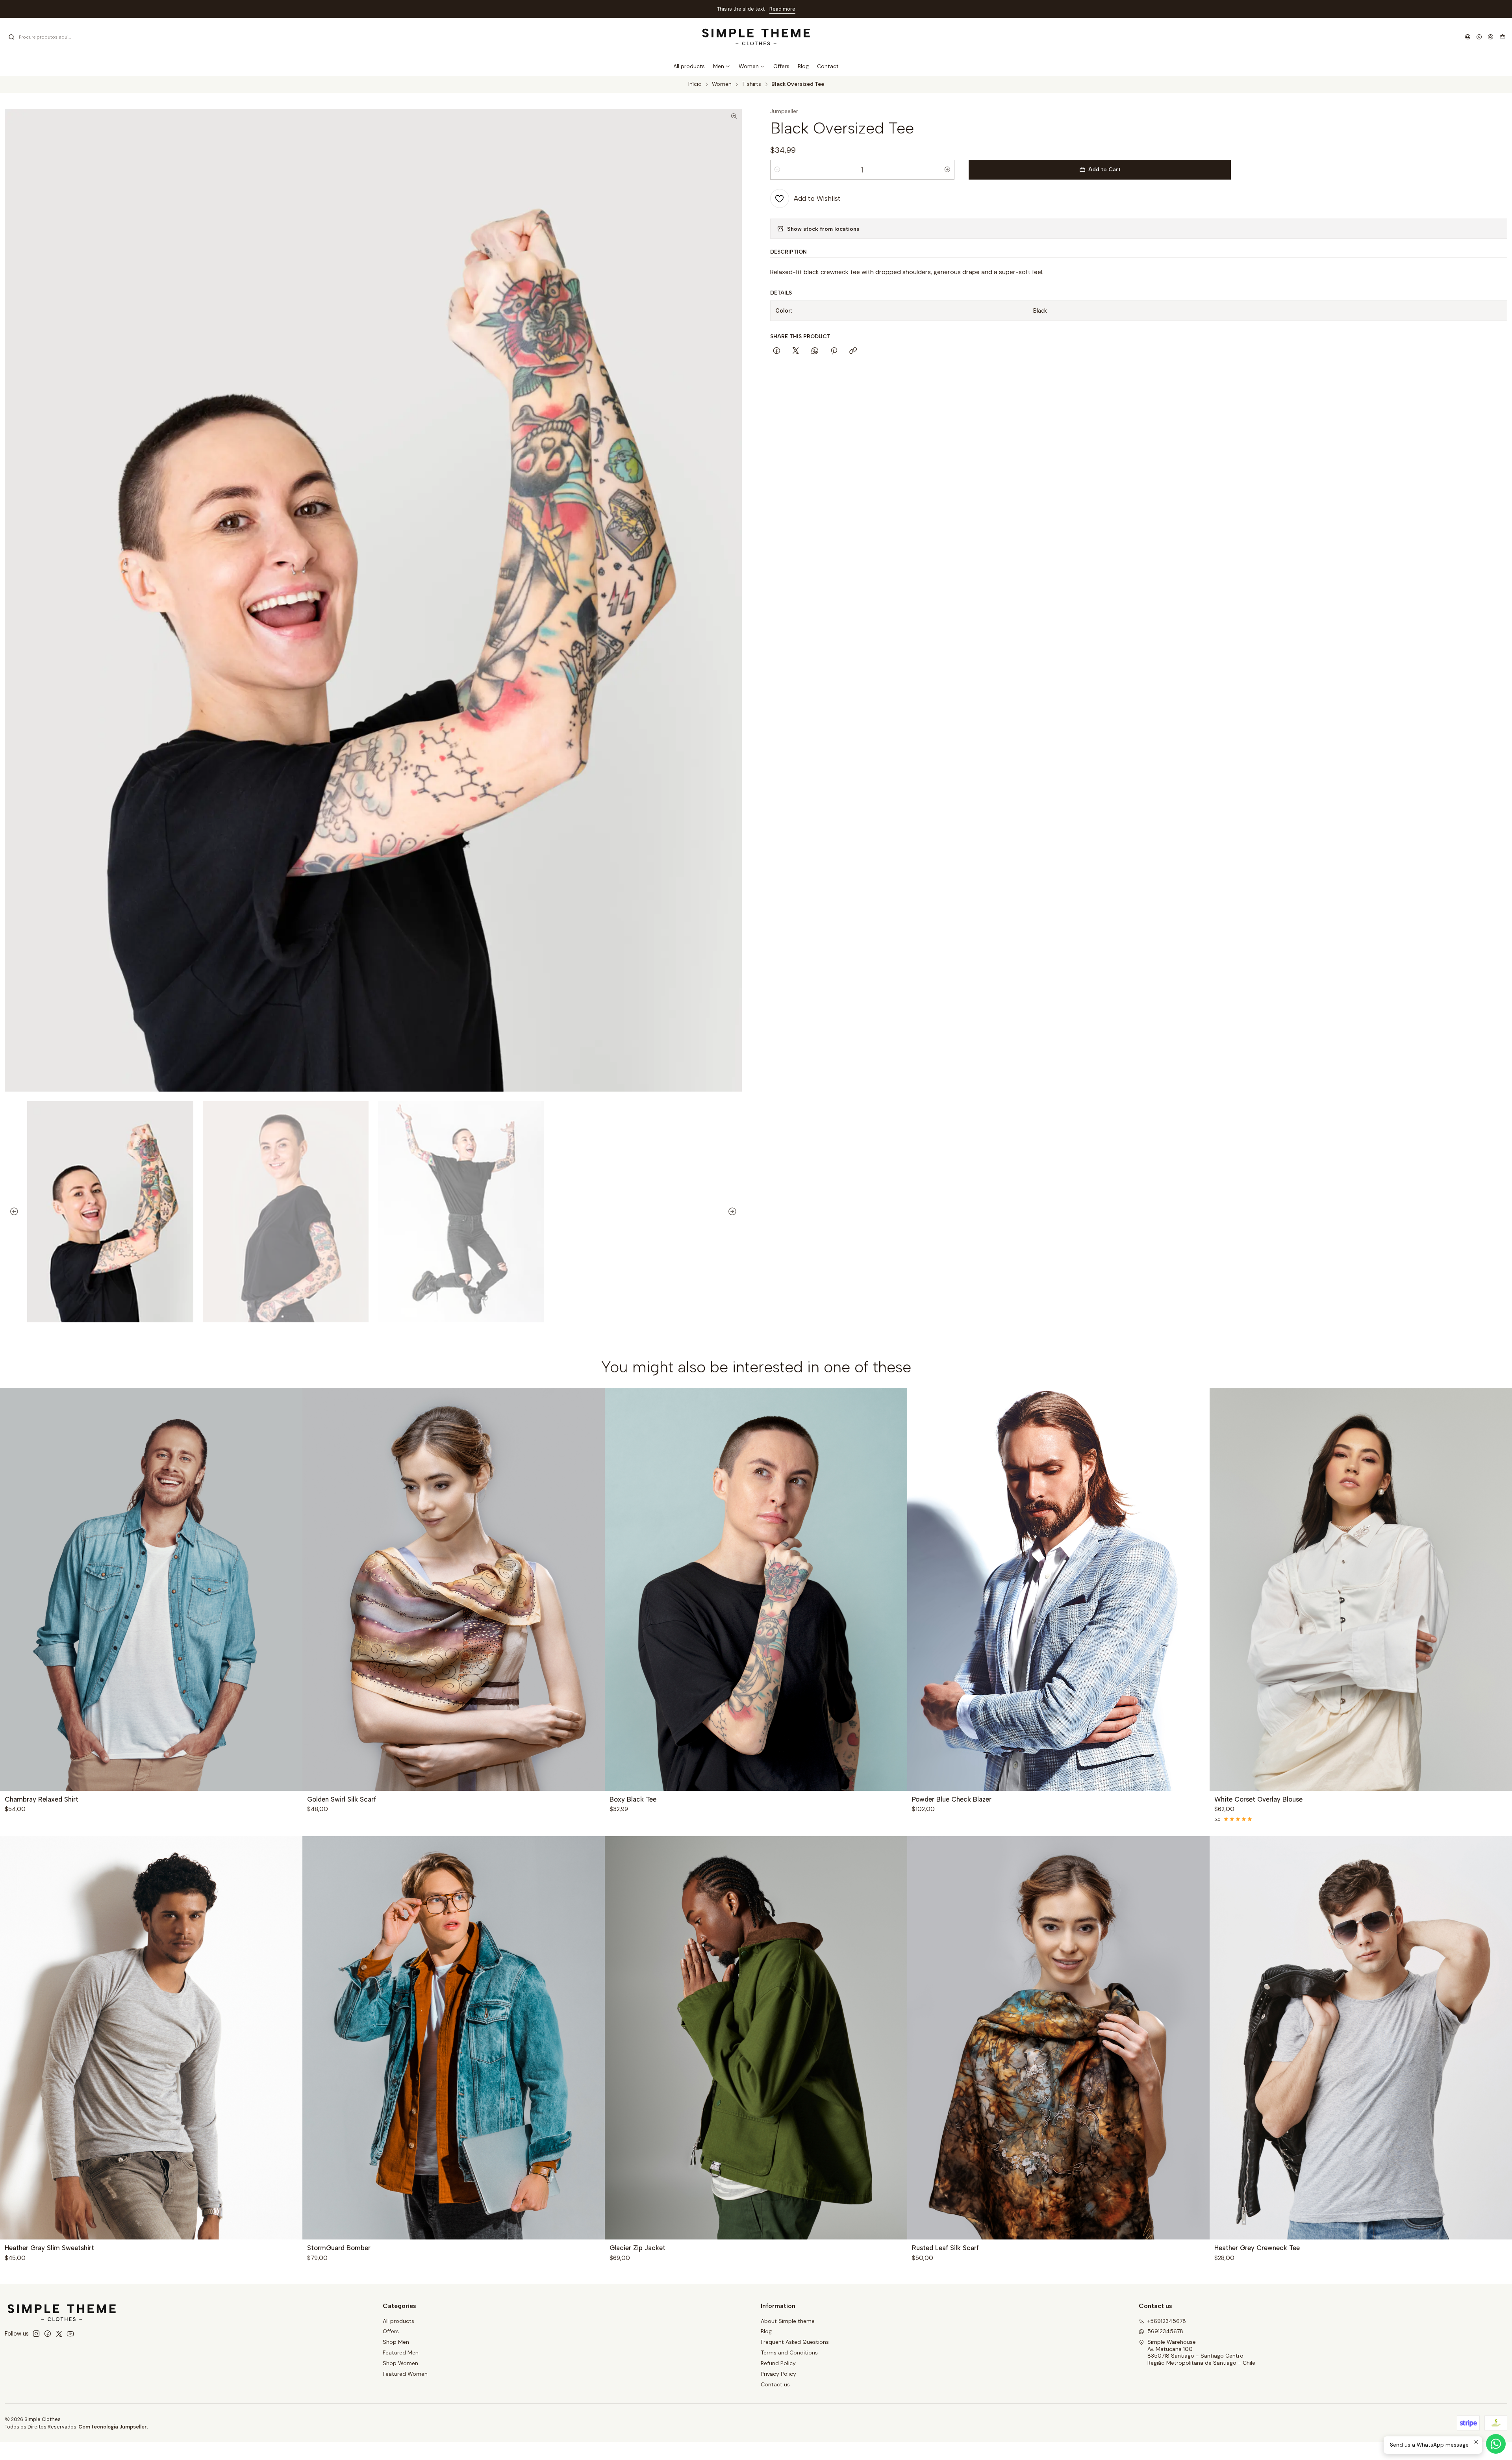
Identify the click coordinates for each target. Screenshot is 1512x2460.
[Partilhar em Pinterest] (834, 351)
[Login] (1491, 37)
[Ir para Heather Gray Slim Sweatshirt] (151, 2038)
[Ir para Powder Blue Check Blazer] (1058, 1589)
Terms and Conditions (789, 2352)
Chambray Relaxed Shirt (42, 1799)
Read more (782, 9)
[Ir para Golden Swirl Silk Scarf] (454, 1589)
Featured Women (405, 2374)
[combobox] (48, 37)
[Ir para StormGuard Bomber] (454, 2038)
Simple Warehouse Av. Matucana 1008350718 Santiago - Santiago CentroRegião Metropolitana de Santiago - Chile (1201, 2352)
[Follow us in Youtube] (70, 2334)
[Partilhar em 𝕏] (796, 351)
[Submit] (11, 37)
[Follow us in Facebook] (48, 2334)
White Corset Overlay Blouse (1258, 1799)
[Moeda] (1479, 37)
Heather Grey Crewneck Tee (1257, 2248)
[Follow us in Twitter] (59, 2334)
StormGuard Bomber (339, 2248)
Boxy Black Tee (633, 1799)
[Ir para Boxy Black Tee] (756, 1589)
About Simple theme (788, 2321)
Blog (766, 2331)
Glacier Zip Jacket (637, 2248)
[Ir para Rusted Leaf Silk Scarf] (1058, 2038)
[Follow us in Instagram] (36, 2334)
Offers (391, 2331)
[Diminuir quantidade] (777, 170)
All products (398, 2321)
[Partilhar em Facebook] (777, 351)
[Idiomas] (1468, 37)
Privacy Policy (778, 2374)
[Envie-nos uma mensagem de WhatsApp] (1496, 2444)
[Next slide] (736, 1212)
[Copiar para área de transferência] (853, 351)
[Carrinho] (1503, 37)
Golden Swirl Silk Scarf (342, 1799)
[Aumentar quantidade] (947, 170)
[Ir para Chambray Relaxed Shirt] (151, 1589)
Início (695, 84)
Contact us (775, 2384)
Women (722, 84)
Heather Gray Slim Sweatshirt (49, 2248)
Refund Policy (778, 2363)
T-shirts (751, 84)
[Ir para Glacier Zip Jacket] (756, 2038)
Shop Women (400, 2363)
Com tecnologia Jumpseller (113, 2427)
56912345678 (1165, 2331)
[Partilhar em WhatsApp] (815, 351)
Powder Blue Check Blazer (952, 1799)
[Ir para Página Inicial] (756, 37)
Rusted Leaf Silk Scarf (945, 2248)
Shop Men (396, 2342)
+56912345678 (1167, 2321)
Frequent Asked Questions (795, 2342)
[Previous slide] (11, 1212)
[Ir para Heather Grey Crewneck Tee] (1361, 2038)
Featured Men (401, 2352)
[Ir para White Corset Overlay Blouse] (1361, 1589)
